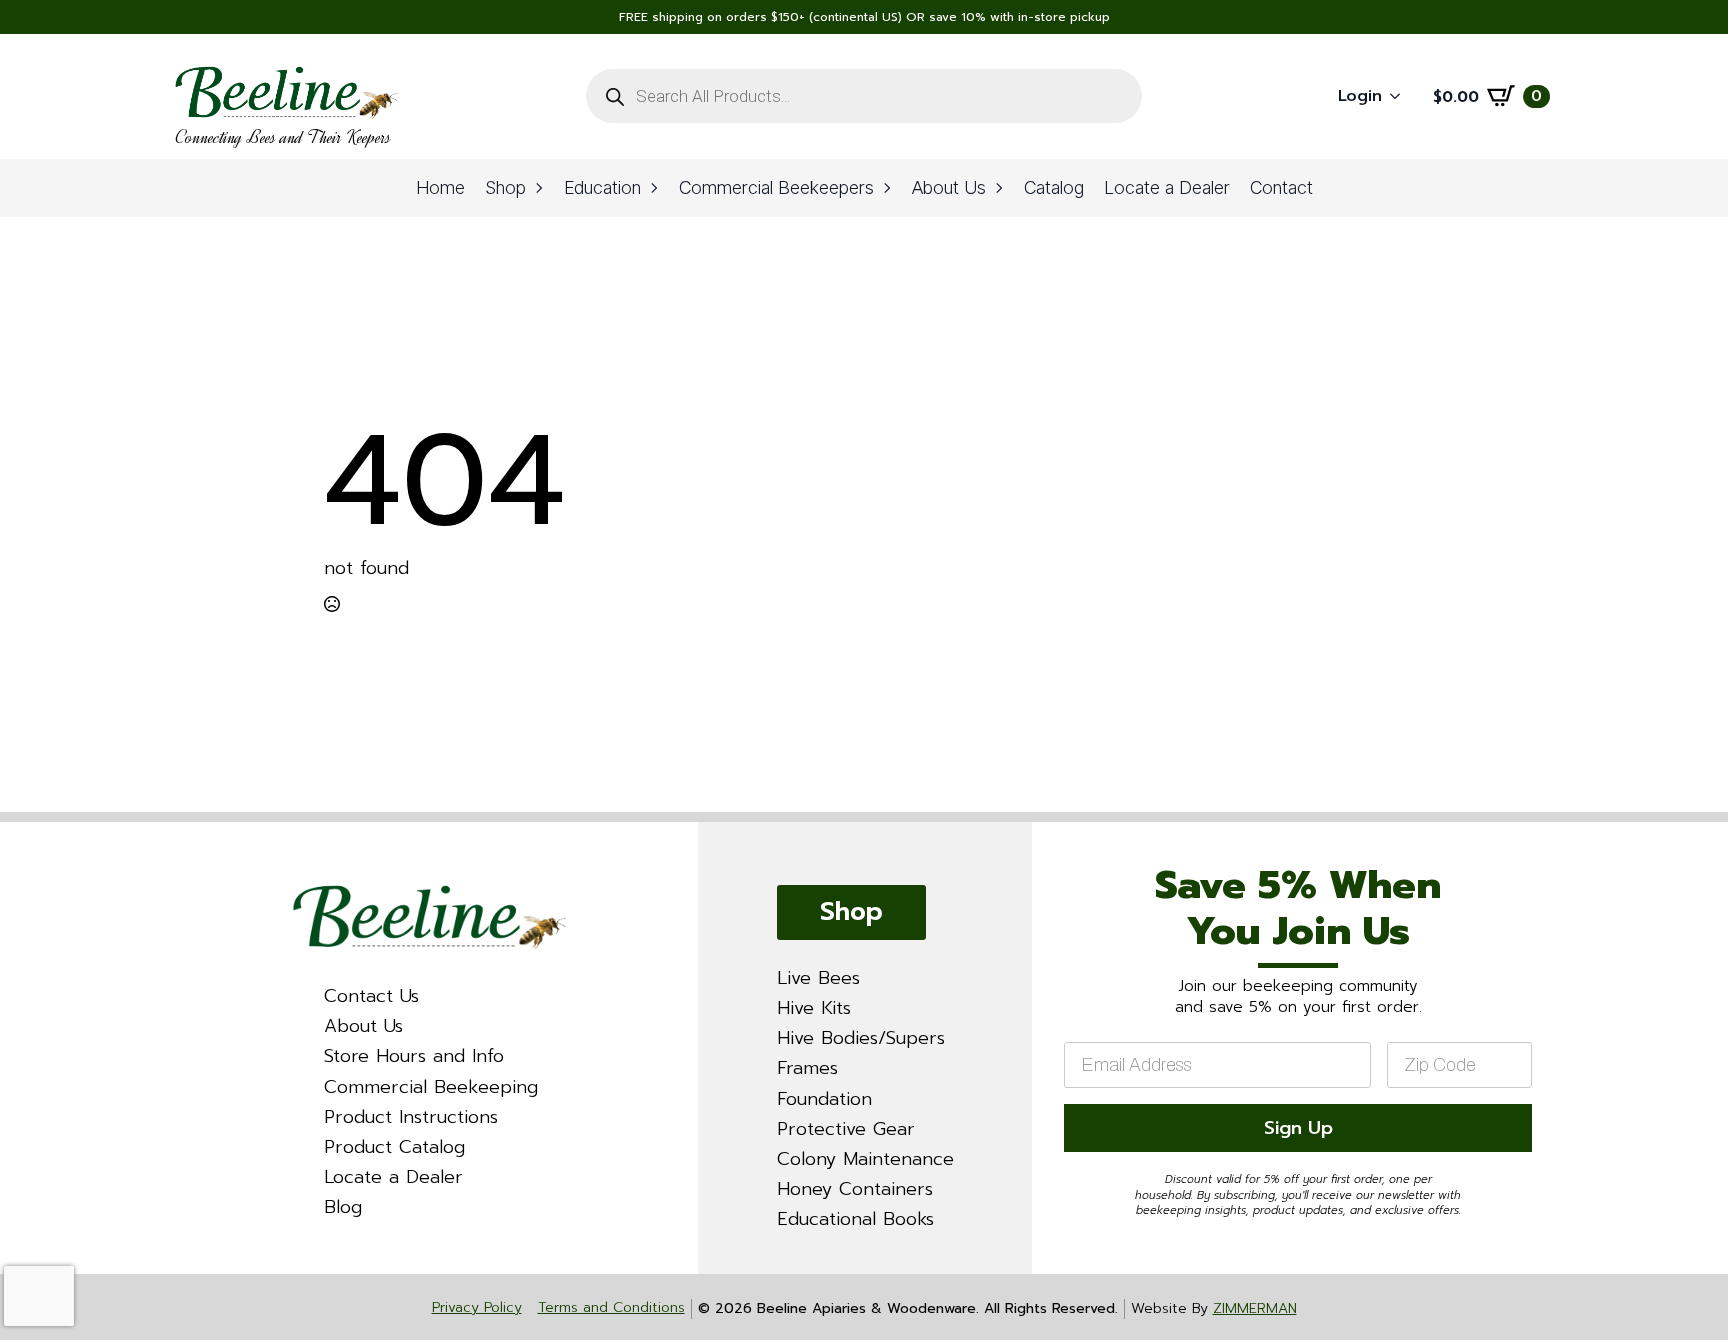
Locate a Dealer (1167, 187)
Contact (1281, 187)
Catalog (1054, 187)
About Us (949, 187)
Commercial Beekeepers (776, 187)
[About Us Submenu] (1000, 188)
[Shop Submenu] (540, 188)
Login (1360, 96)
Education (602, 187)
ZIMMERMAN (1255, 1308)
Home (440, 187)
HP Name (1057, 840)
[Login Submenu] (1401, 97)
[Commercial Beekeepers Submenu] (888, 188)
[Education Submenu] (655, 188)
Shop (505, 187)
